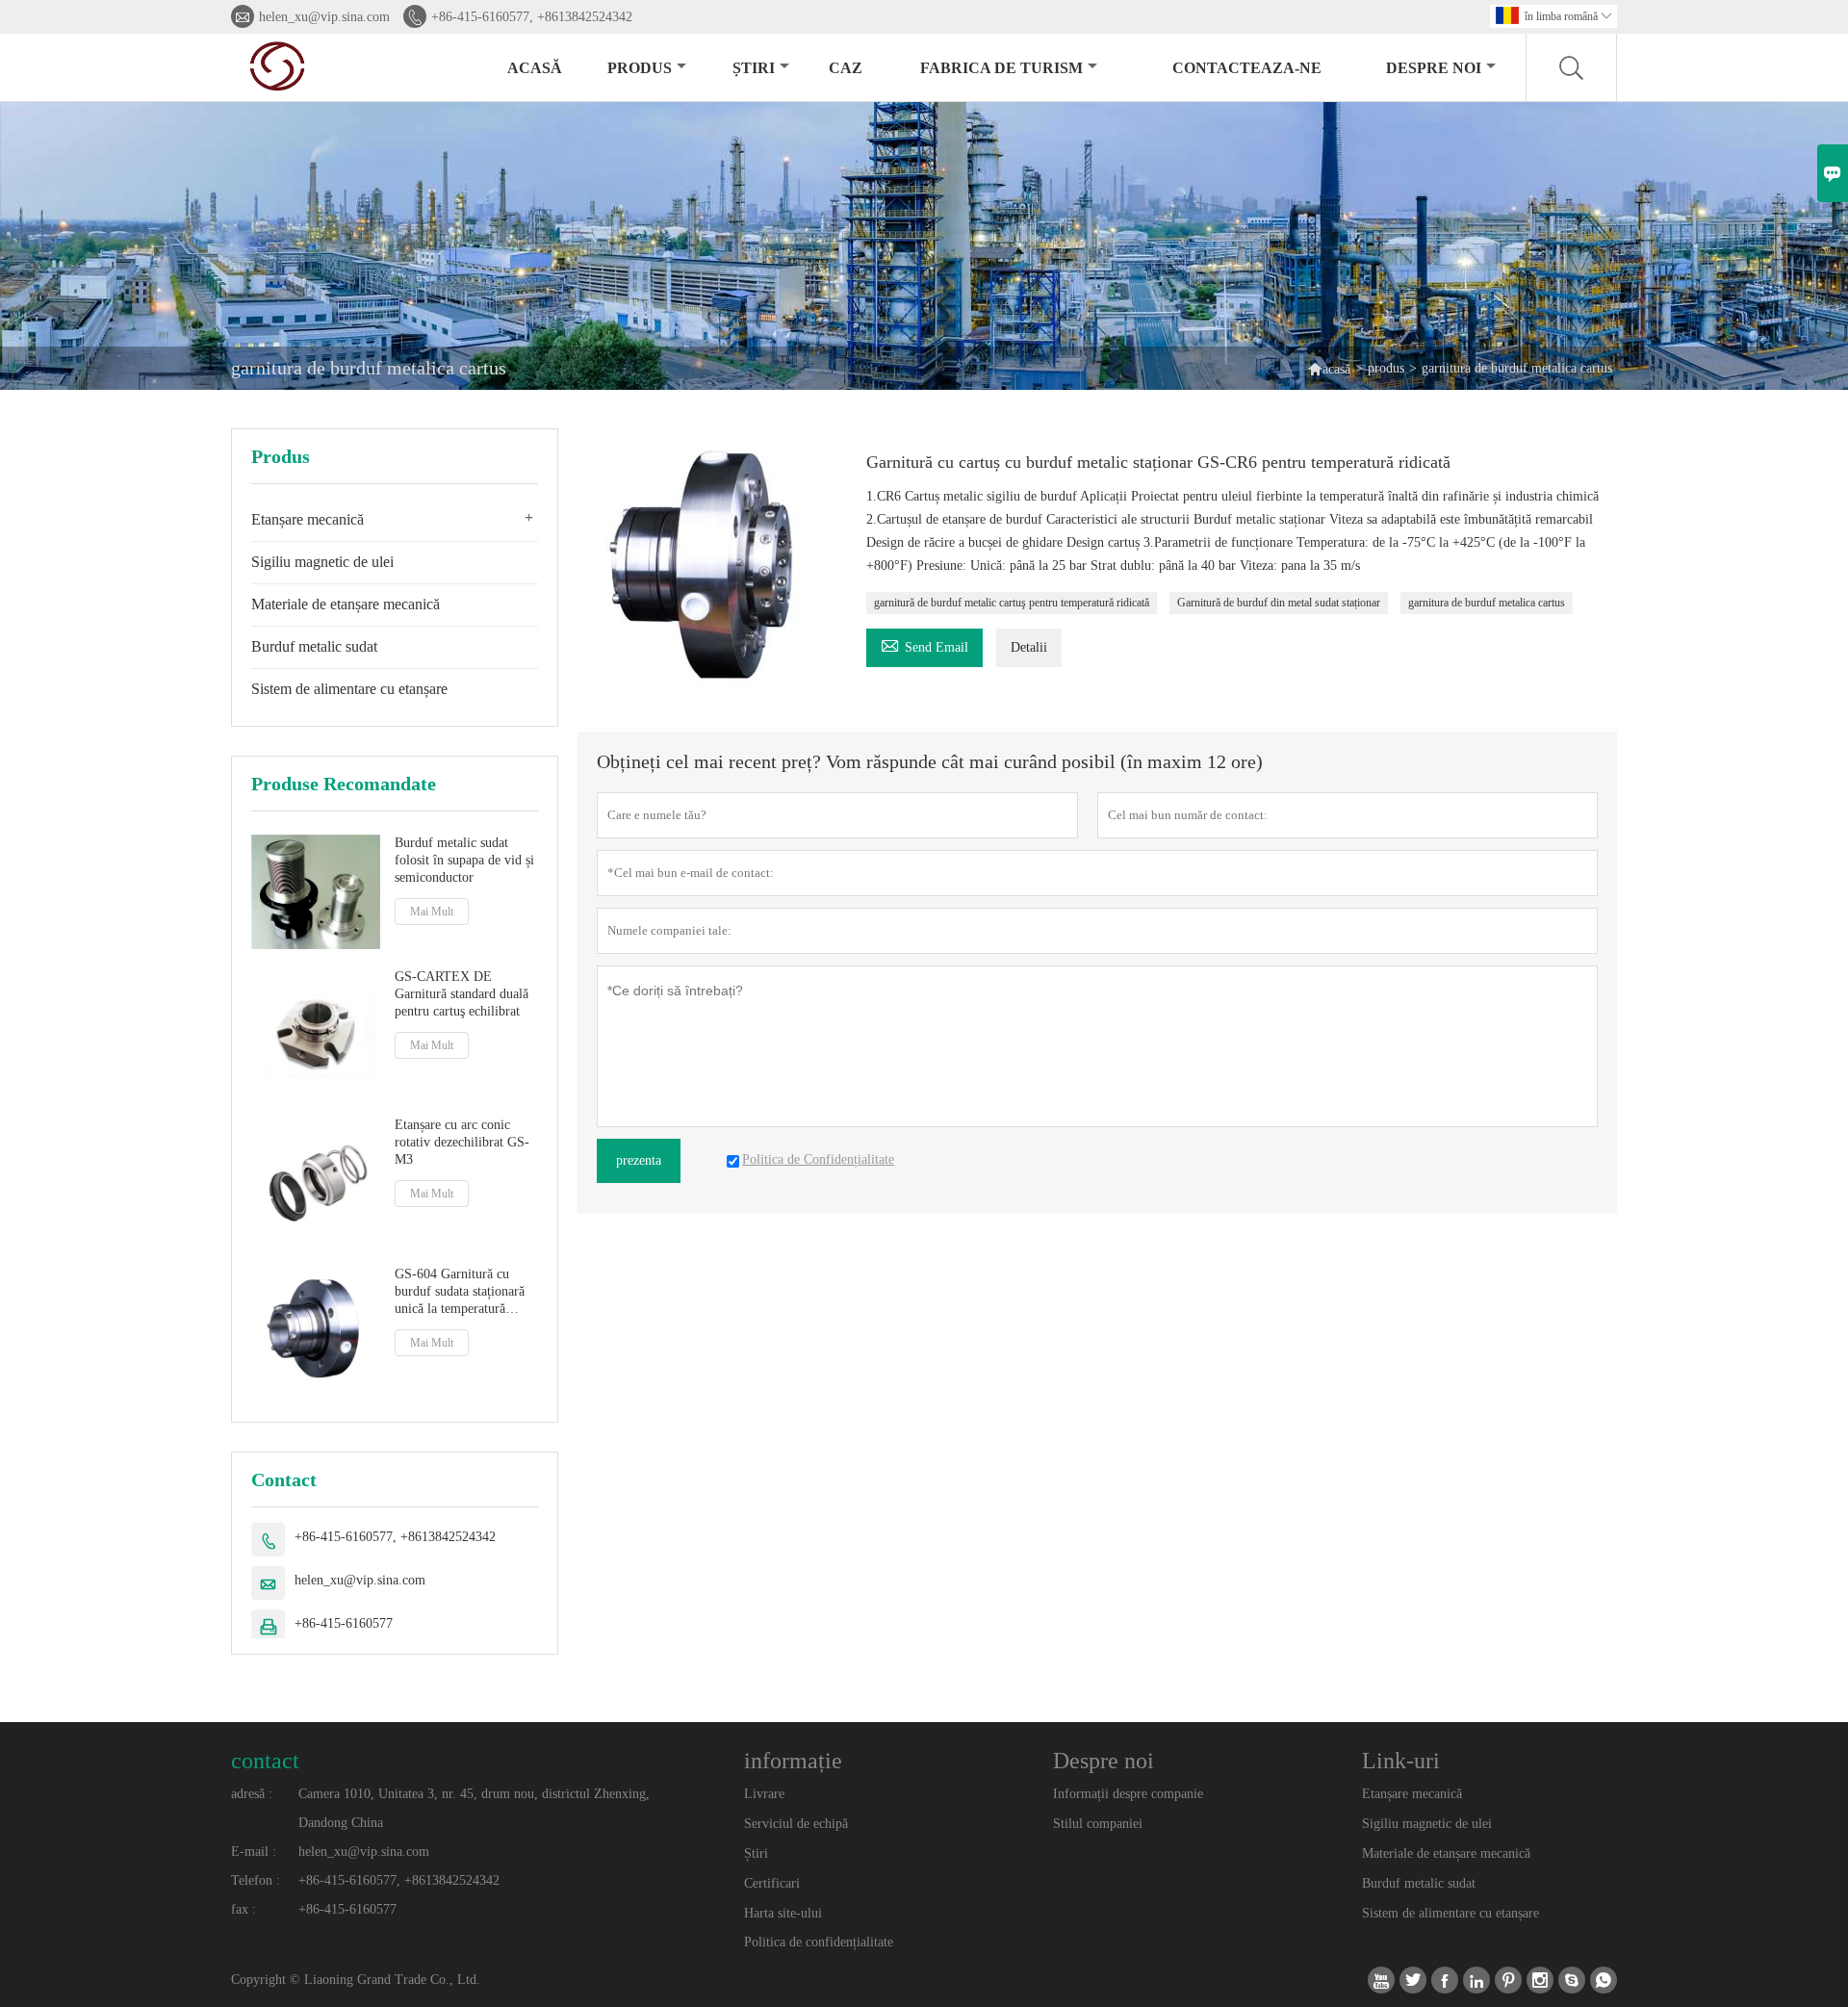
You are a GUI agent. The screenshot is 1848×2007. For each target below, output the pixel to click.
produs (640, 68)
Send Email (924, 644)
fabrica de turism (1001, 68)
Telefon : (256, 1880)
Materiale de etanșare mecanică (346, 604)
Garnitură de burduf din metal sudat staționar (1279, 603)
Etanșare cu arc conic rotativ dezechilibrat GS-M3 (462, 1142)
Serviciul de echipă (796, 1824)
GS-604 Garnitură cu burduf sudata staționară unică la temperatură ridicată (460, 1292)
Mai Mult (432, 912)
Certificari (772, 1883)
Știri (756, 1853)
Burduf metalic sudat (314, 646)
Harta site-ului (783, 1913)
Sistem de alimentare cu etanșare (349, 689)
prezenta (639, 1160)
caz (846, 68)
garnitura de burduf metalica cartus (1487, 603)
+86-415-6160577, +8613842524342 (532, 17)
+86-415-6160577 (344, 1623)
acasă (535, 68)
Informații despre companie (1128, 1794)
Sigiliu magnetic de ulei (322, 562)
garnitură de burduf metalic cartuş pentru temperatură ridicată (1012, 603)
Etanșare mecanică (308, 519)
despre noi (1434, 68)
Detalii (1029, 647)
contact (265, 1761)
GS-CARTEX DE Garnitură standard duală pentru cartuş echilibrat (462, 994)
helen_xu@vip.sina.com (324, 17)
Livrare (764, 1794)
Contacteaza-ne (1247, 68)
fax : (244, 1909)
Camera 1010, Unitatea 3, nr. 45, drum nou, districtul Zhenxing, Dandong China (474, 1808)
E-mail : (254, 1852)
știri (754, 68)
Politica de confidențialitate (819, 1942)
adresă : (252, 1794)
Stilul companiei (1098, 1824)
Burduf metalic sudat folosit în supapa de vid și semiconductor (464, 860)
